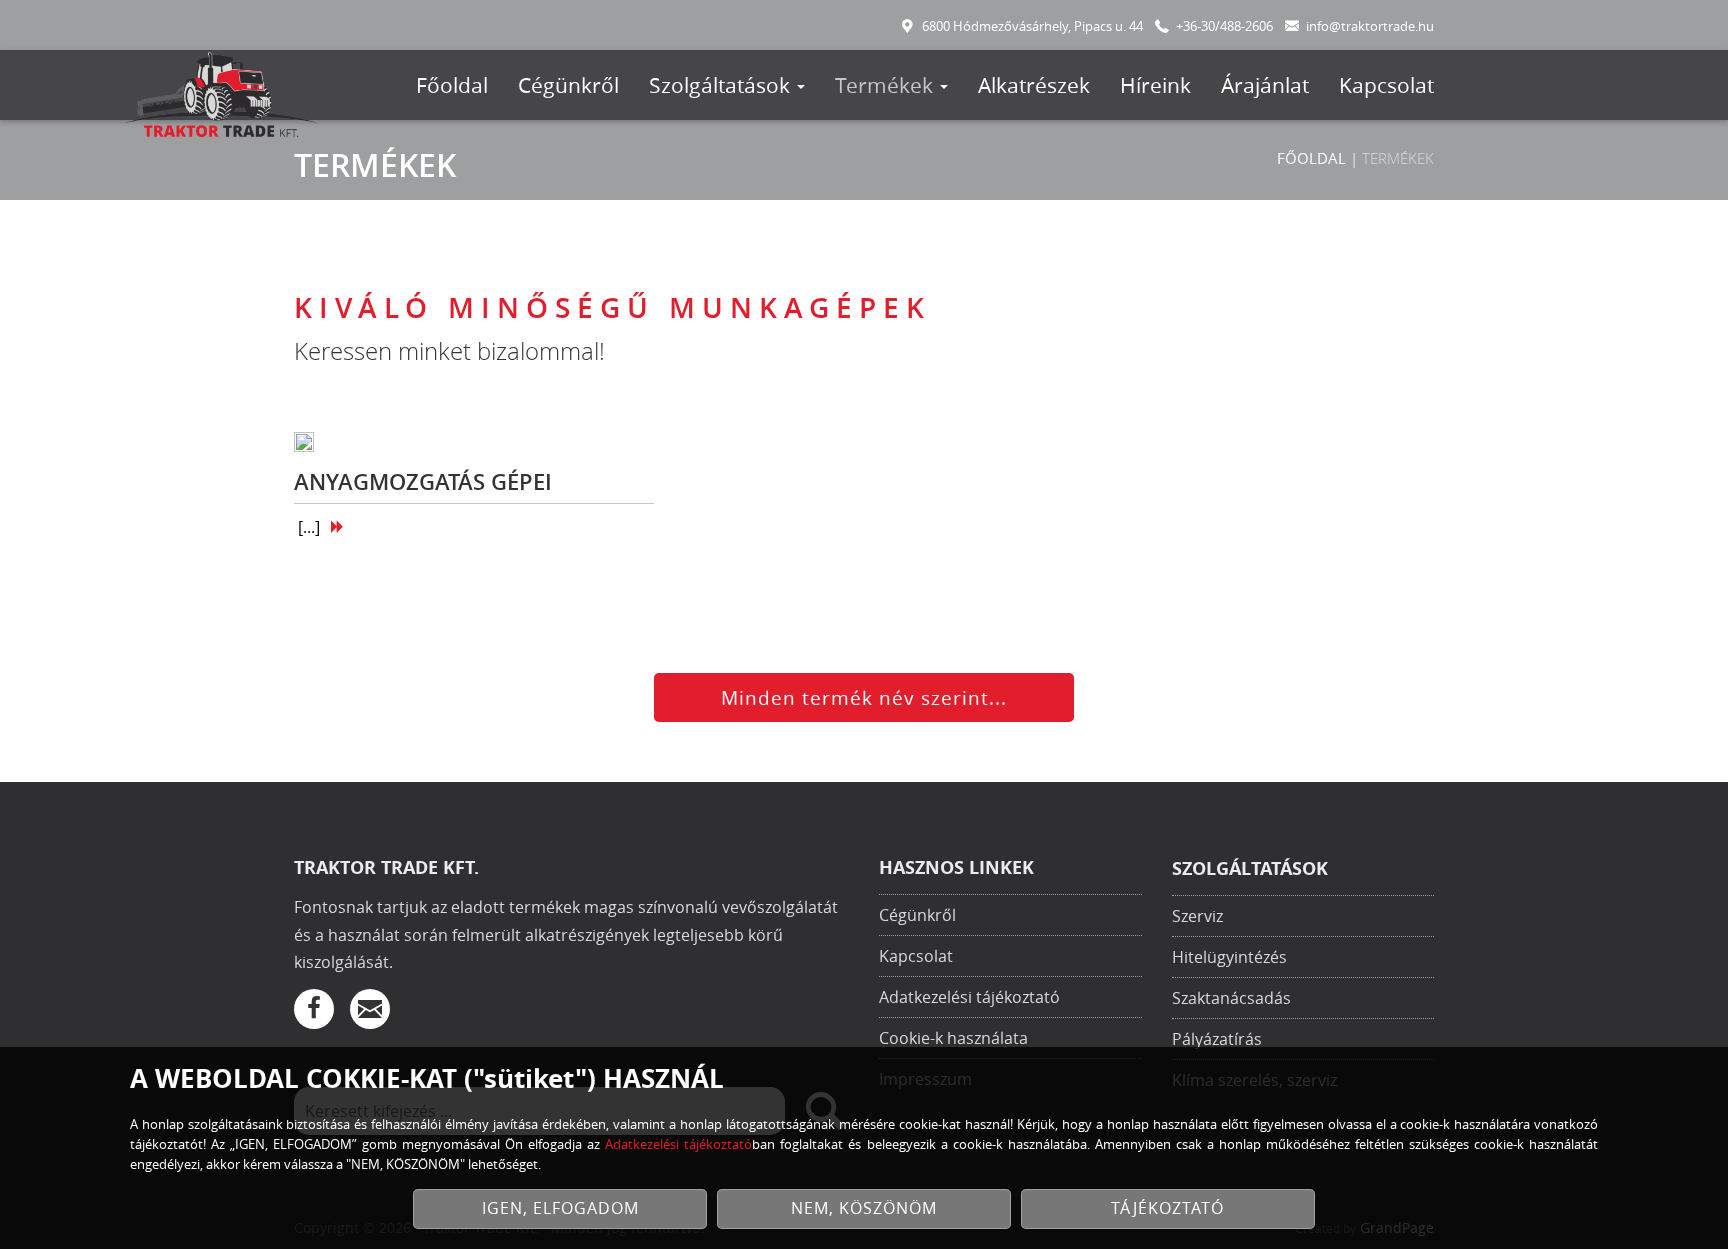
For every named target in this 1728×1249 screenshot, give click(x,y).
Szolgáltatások (722, 85)
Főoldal (452, 85)
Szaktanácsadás (1231, 998)
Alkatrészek (1034, 85)
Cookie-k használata (953, 1038)
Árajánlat (1265, 85)
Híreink (1155, 85)
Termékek (886, 85)
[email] (370, 1009)
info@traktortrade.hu (1370, 26)
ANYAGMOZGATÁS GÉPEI (423, 482)
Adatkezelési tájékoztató (969, 997)
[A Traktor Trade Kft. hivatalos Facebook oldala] (314, 1009)
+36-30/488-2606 (1224, 26)
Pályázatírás (1217, 1039)
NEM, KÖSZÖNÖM (864, 1208)
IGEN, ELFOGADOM (560, 1208)
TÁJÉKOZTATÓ (1167, 1208)
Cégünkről (568, 85)
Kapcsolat (1386, 85)
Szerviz (1197, 916)
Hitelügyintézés (1229, 957)
